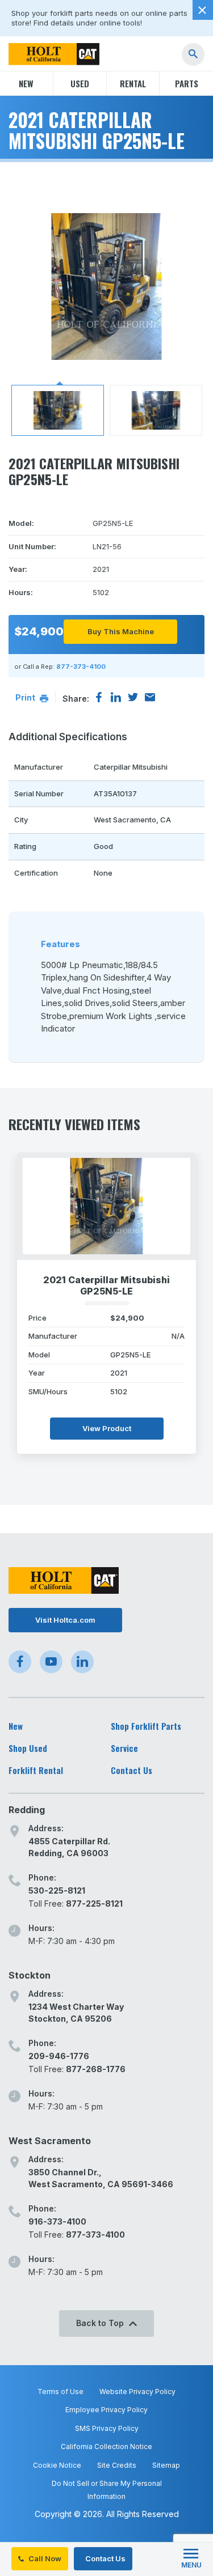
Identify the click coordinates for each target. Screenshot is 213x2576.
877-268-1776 (96, 2069)
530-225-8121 (57, 1890)
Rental (133, 83)
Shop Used (28, 1748)
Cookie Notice (57, 2465)
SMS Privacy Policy (107, 2428)
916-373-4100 (57, 2221)
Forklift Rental (36, 1770)
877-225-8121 (94, 1904)
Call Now (44, 2558)
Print (26, 697)
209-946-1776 (59, 2056)
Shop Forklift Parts (146, 1726)
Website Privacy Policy (137, 2392)
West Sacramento (50, 2141)
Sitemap (166, 2465)
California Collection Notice (106, 2446)
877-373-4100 (81, 667)
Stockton (30, 1975)
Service (124, 1748)
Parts (187, 83)
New (26, 83)
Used (80, 83)
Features (60, 944)
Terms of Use (60, 2392)
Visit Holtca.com (65, 1620)
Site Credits (117, 2465)
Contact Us (105, 2558)
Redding (27, 1810)
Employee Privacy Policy (106, 2410)
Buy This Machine (121, 631)
